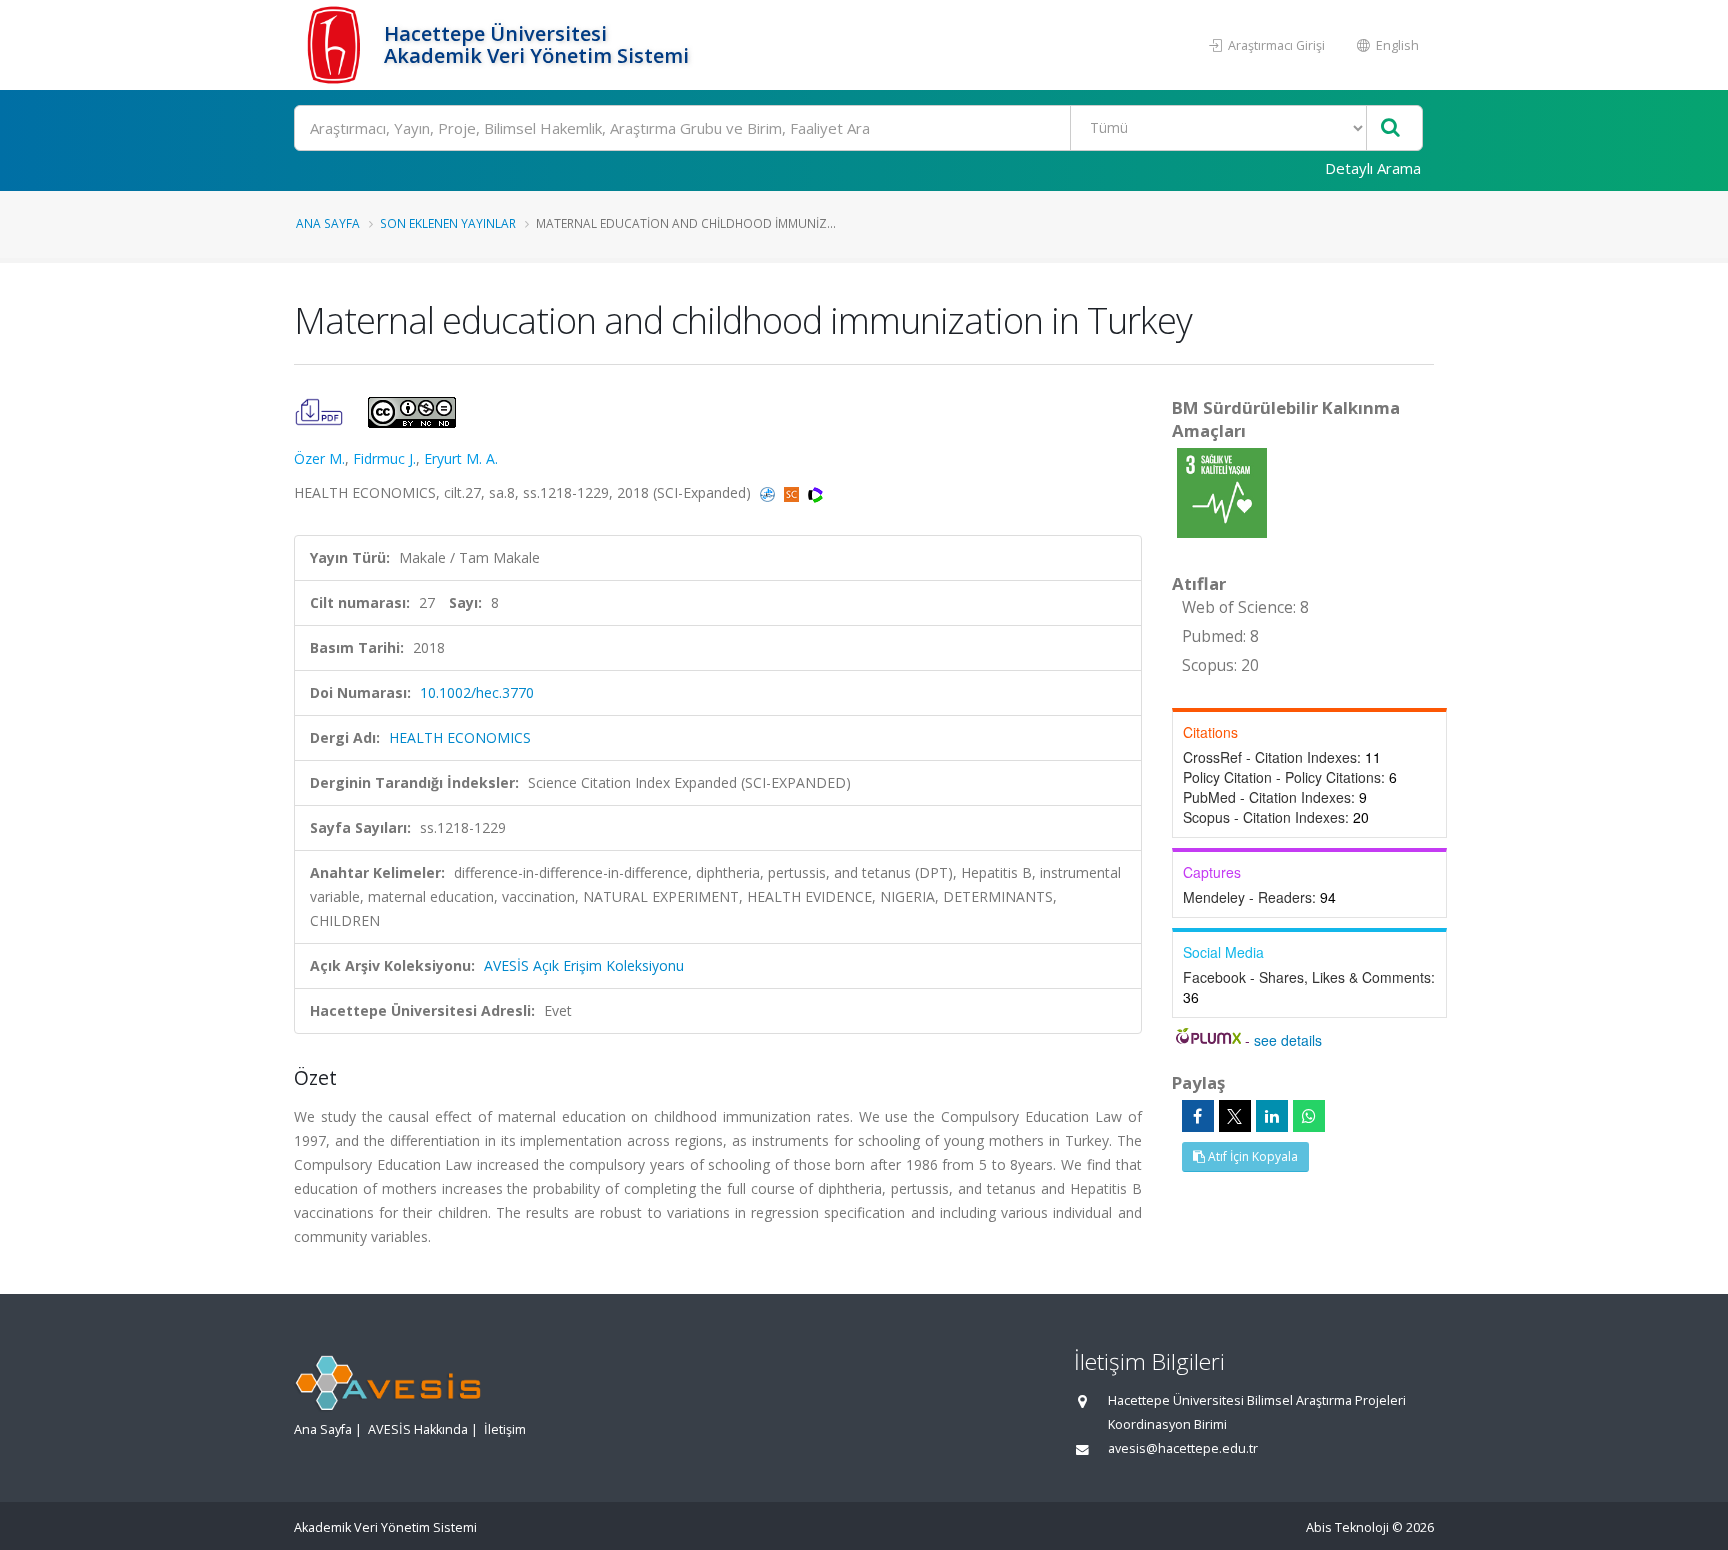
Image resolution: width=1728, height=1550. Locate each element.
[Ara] (1390, 128)
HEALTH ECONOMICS (460, 737)
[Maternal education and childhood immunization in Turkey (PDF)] (321, 410)
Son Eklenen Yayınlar (448, 223)
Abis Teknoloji (1347, 1527)
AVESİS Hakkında (418, 1429)
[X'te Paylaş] (1235, 1116)
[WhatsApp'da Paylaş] (1309, 1116)
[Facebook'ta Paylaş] (1198, 1116)
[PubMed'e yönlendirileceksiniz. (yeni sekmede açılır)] (769, 492)
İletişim (505, 1429)
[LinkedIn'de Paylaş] (1272, 1116)
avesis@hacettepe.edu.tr (1183, 1448)
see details (1288, 1040)
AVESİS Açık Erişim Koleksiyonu (584, 965)
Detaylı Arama (1373, 168)
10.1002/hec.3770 (477, 692)
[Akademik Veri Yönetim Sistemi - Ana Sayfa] (336, 45)
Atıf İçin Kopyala (1251, 1156)
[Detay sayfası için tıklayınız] (1222, 491)
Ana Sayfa (328, 223)
